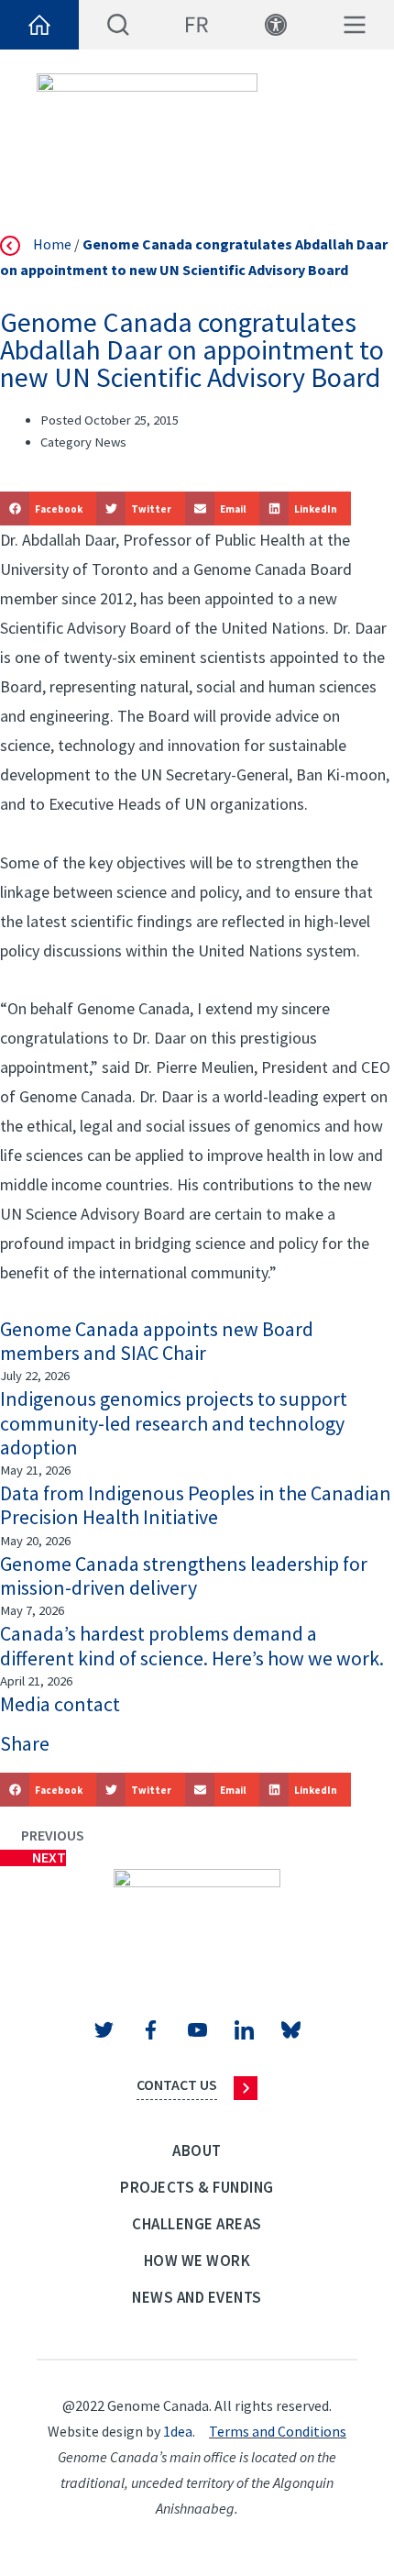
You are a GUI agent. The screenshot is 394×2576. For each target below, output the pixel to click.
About (197, 2150)
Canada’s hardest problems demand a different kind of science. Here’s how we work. (192, 1645)
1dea (178, 2431)
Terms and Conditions (278, 2431)
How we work (197, 2261)
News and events (197, 2297)
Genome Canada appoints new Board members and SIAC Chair (157, 1341)
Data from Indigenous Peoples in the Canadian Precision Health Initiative (196, 1505)
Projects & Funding (197, 2187)
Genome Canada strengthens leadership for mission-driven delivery (184, 1575)
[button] (48, 509)
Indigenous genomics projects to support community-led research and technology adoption (174, 1423)
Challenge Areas (197, 2224)
